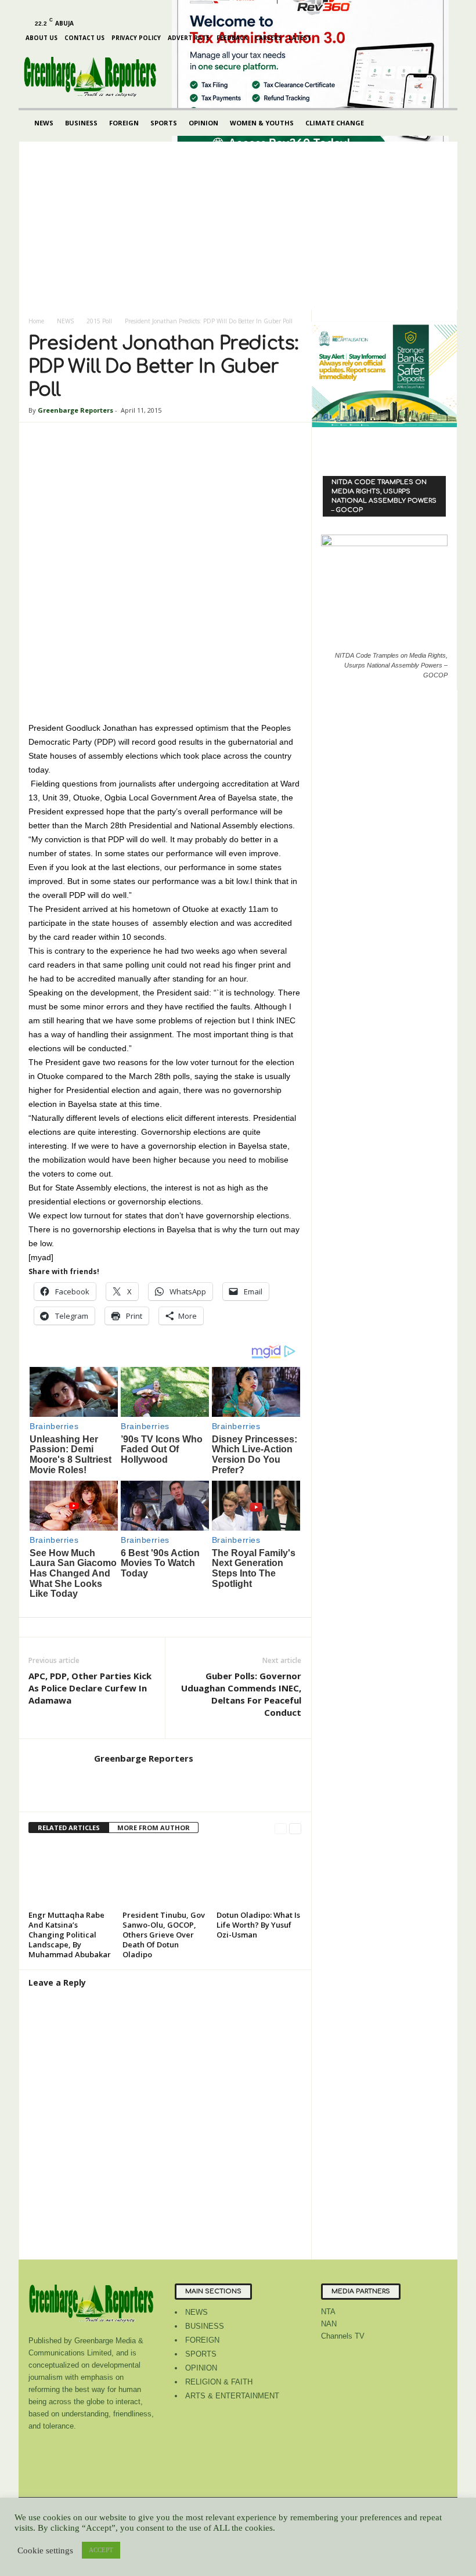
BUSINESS (81, 123)
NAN (329, 2324)
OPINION (203, 123)
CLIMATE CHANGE (335, 123)
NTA (328, 2312)
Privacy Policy (136, 38)
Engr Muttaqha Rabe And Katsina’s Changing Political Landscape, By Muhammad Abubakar (70, 1935)
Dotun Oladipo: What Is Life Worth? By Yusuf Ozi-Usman (258, 1925)
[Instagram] (51, 8)
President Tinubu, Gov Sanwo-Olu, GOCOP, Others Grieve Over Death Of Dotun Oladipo (164, 1935)
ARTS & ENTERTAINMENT (232, 2396)
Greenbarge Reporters (75, 410)
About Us (42, 38)
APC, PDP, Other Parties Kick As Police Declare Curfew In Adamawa (90, 1688)
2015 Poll (99, 321)
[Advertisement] (238, 223)
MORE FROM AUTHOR (154, 1828)
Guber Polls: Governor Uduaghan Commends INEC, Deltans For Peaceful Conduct (241, 1694)
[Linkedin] (68, 8)
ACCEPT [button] (101, 2550)
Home (36, 321)
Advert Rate (189, 38)
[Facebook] (33, 8)
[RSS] (86, 8)
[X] (104, 8)
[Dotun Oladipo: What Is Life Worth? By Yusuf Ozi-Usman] (259, 1875)
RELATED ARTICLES (69, 1828)
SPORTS (164, 123)
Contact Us (84, 38)
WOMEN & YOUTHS (262, 123)
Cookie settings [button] (45, 2550)
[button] (440, 123)
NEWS (44, 123)
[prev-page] (281, 1828)
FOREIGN (124, 123)
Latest (300, 38)
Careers (268, 38)
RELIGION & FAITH (219, 2382)
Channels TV (343, 2336)
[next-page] (295, 1828)
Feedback (232, 38)
